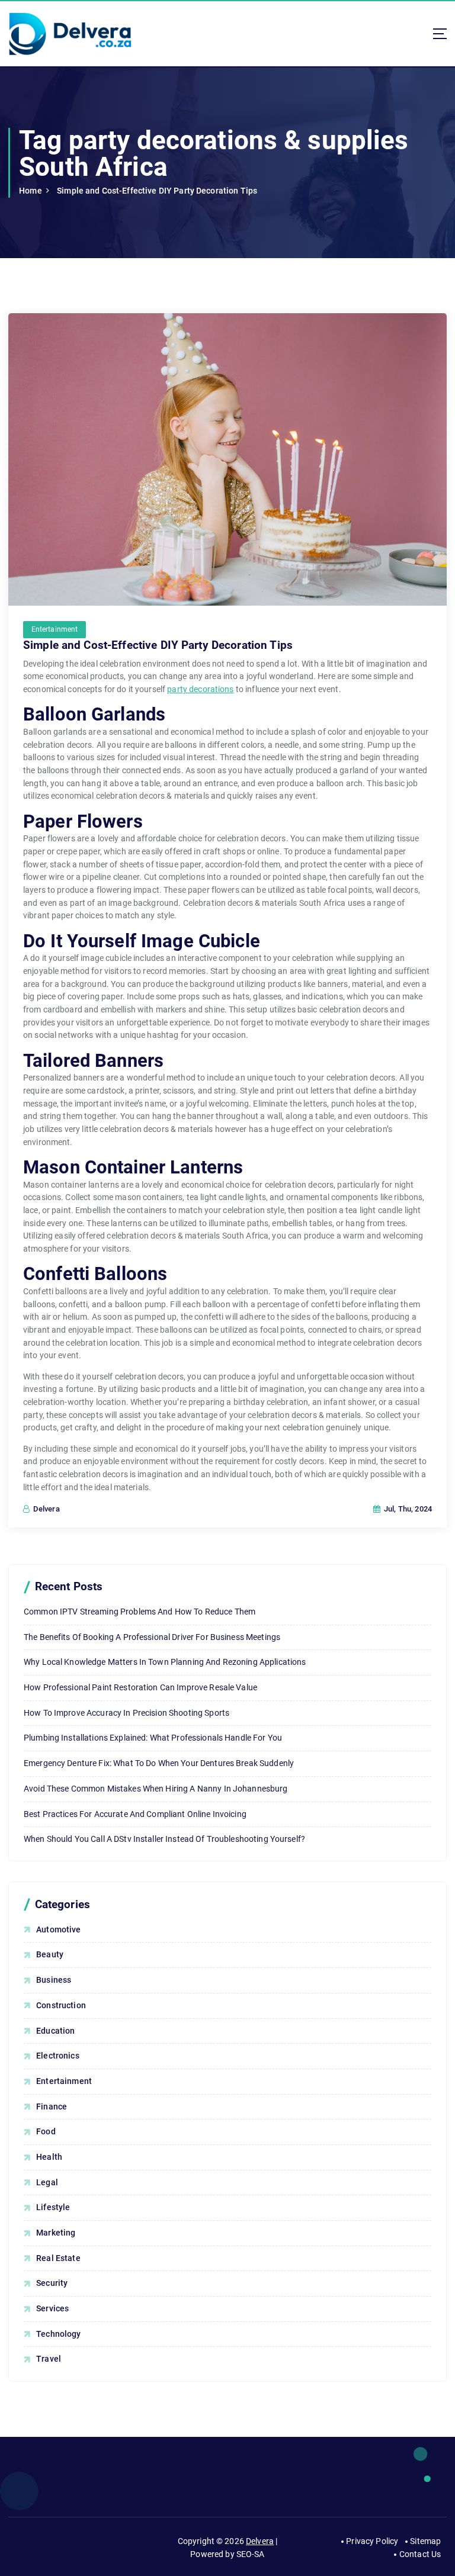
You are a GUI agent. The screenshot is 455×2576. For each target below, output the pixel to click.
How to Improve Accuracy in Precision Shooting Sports (126, 1713)
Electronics (58, 2056)
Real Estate (58, 2258)
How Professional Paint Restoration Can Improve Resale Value (140, 1687)
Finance (52, 2107)
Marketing (56, 2233)
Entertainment (55, 629)
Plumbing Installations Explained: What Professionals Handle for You (153, 1738)
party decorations (200, 689)
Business (54, 1980)
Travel (49, 2359)
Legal (47, 2182)
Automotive (58, 1929)
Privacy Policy (372, 2541)
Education (55, 2031)
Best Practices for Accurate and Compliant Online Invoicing (135, 1814)
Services (52, 2308)
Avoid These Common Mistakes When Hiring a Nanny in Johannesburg (156, 1789)
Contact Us (420, 2554)
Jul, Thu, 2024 (407, 1509)
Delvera (260, 2541)
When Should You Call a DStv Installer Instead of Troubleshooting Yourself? (164, 1839)
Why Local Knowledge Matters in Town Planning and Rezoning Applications (165, 1662)
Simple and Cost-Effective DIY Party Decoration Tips (157, 191)
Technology (58, 2334)
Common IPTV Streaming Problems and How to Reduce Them (140, 1612)
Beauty (50, 1954)
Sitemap (425, 2541)
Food (46, 2131)
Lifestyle (53, 2207)
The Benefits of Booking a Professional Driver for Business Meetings (152, 1637)
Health (49, 2157)
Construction (61, 2005)
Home (31, 191)
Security (52, 2283)
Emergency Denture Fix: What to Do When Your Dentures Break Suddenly (159, 1763)
